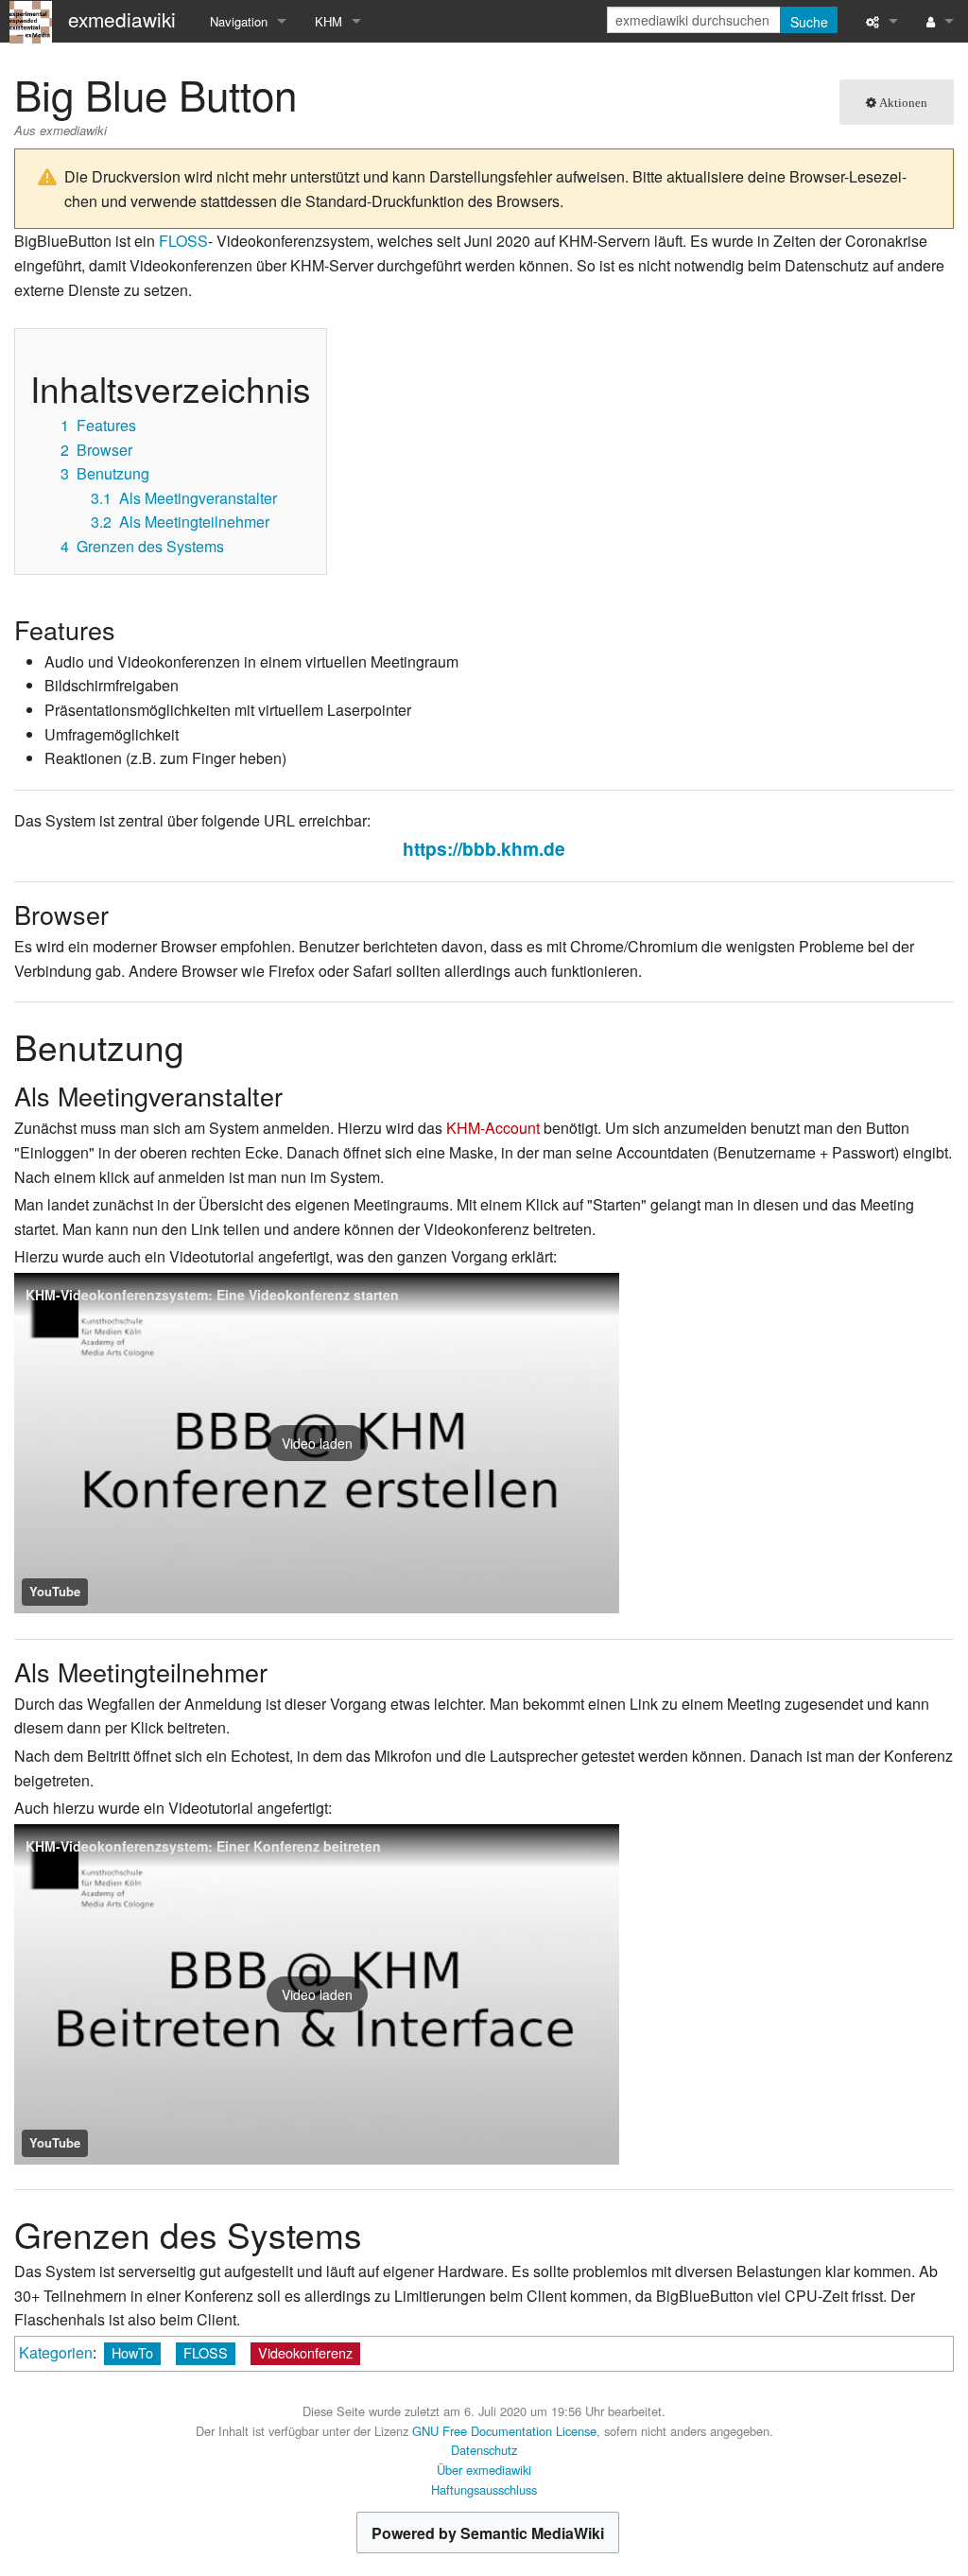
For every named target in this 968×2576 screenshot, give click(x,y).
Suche (809, 22)
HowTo (132, 2352)
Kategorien (56, 2352)
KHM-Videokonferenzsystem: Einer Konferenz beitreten (203, 1846)
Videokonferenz (305, 2352)
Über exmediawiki (484, 2470)
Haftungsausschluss (484, 2489)
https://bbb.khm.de (484, 848)
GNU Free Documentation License (504, 2431)
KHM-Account (493, 1128)
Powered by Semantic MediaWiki (488, 2533)
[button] (317, 1443)
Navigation (239, 21)
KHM (328, 21)
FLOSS (183, 241)
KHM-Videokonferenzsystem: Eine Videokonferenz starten (212, 1295)
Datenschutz (484, 2450)
